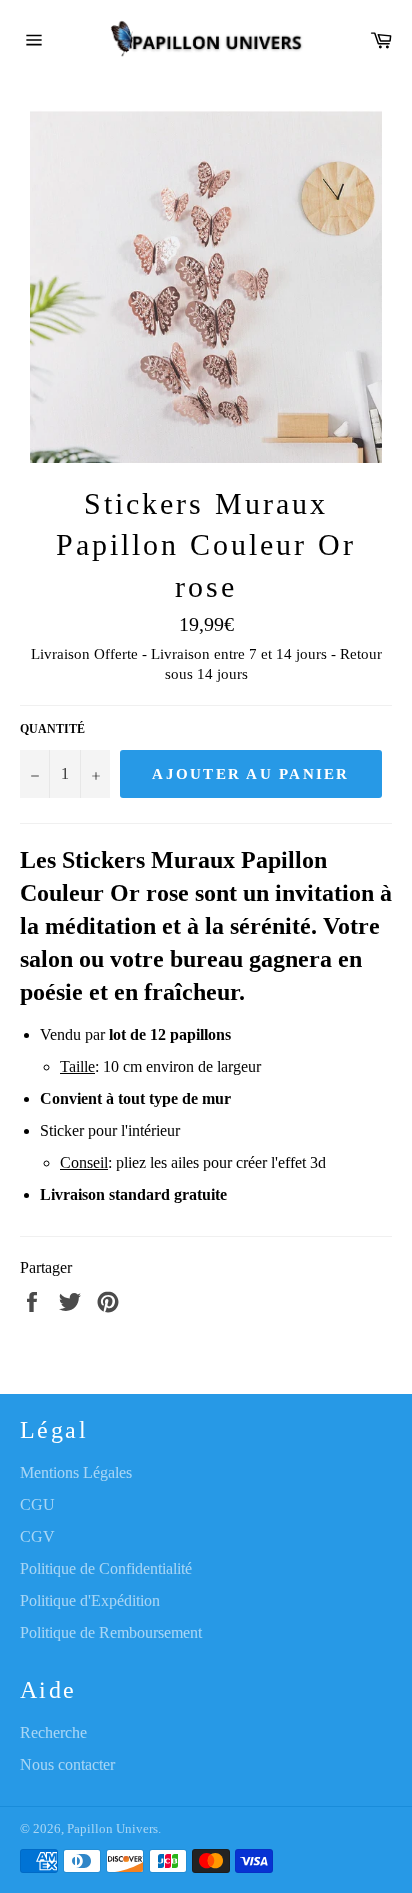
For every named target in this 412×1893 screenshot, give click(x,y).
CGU (37, 1504)
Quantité (52, 729)
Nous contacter (67, 1764)
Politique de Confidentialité (106, 1568)
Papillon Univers (112, 1829)
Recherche (53, 1732)
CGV (37, 1536)
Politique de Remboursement (111, 1632)
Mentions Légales (76, 1472)
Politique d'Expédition (90, 1600)
